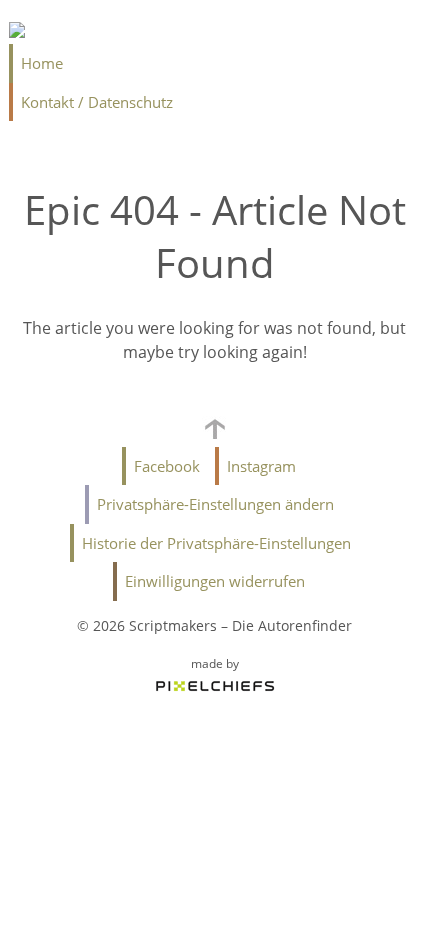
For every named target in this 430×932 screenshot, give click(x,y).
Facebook (167, 466)
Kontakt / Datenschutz (97, 102)
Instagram (261, 466)
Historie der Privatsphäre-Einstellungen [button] (216, 543)
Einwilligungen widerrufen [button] (215, 581)
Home (42, 63)
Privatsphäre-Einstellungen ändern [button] (215, 504)
